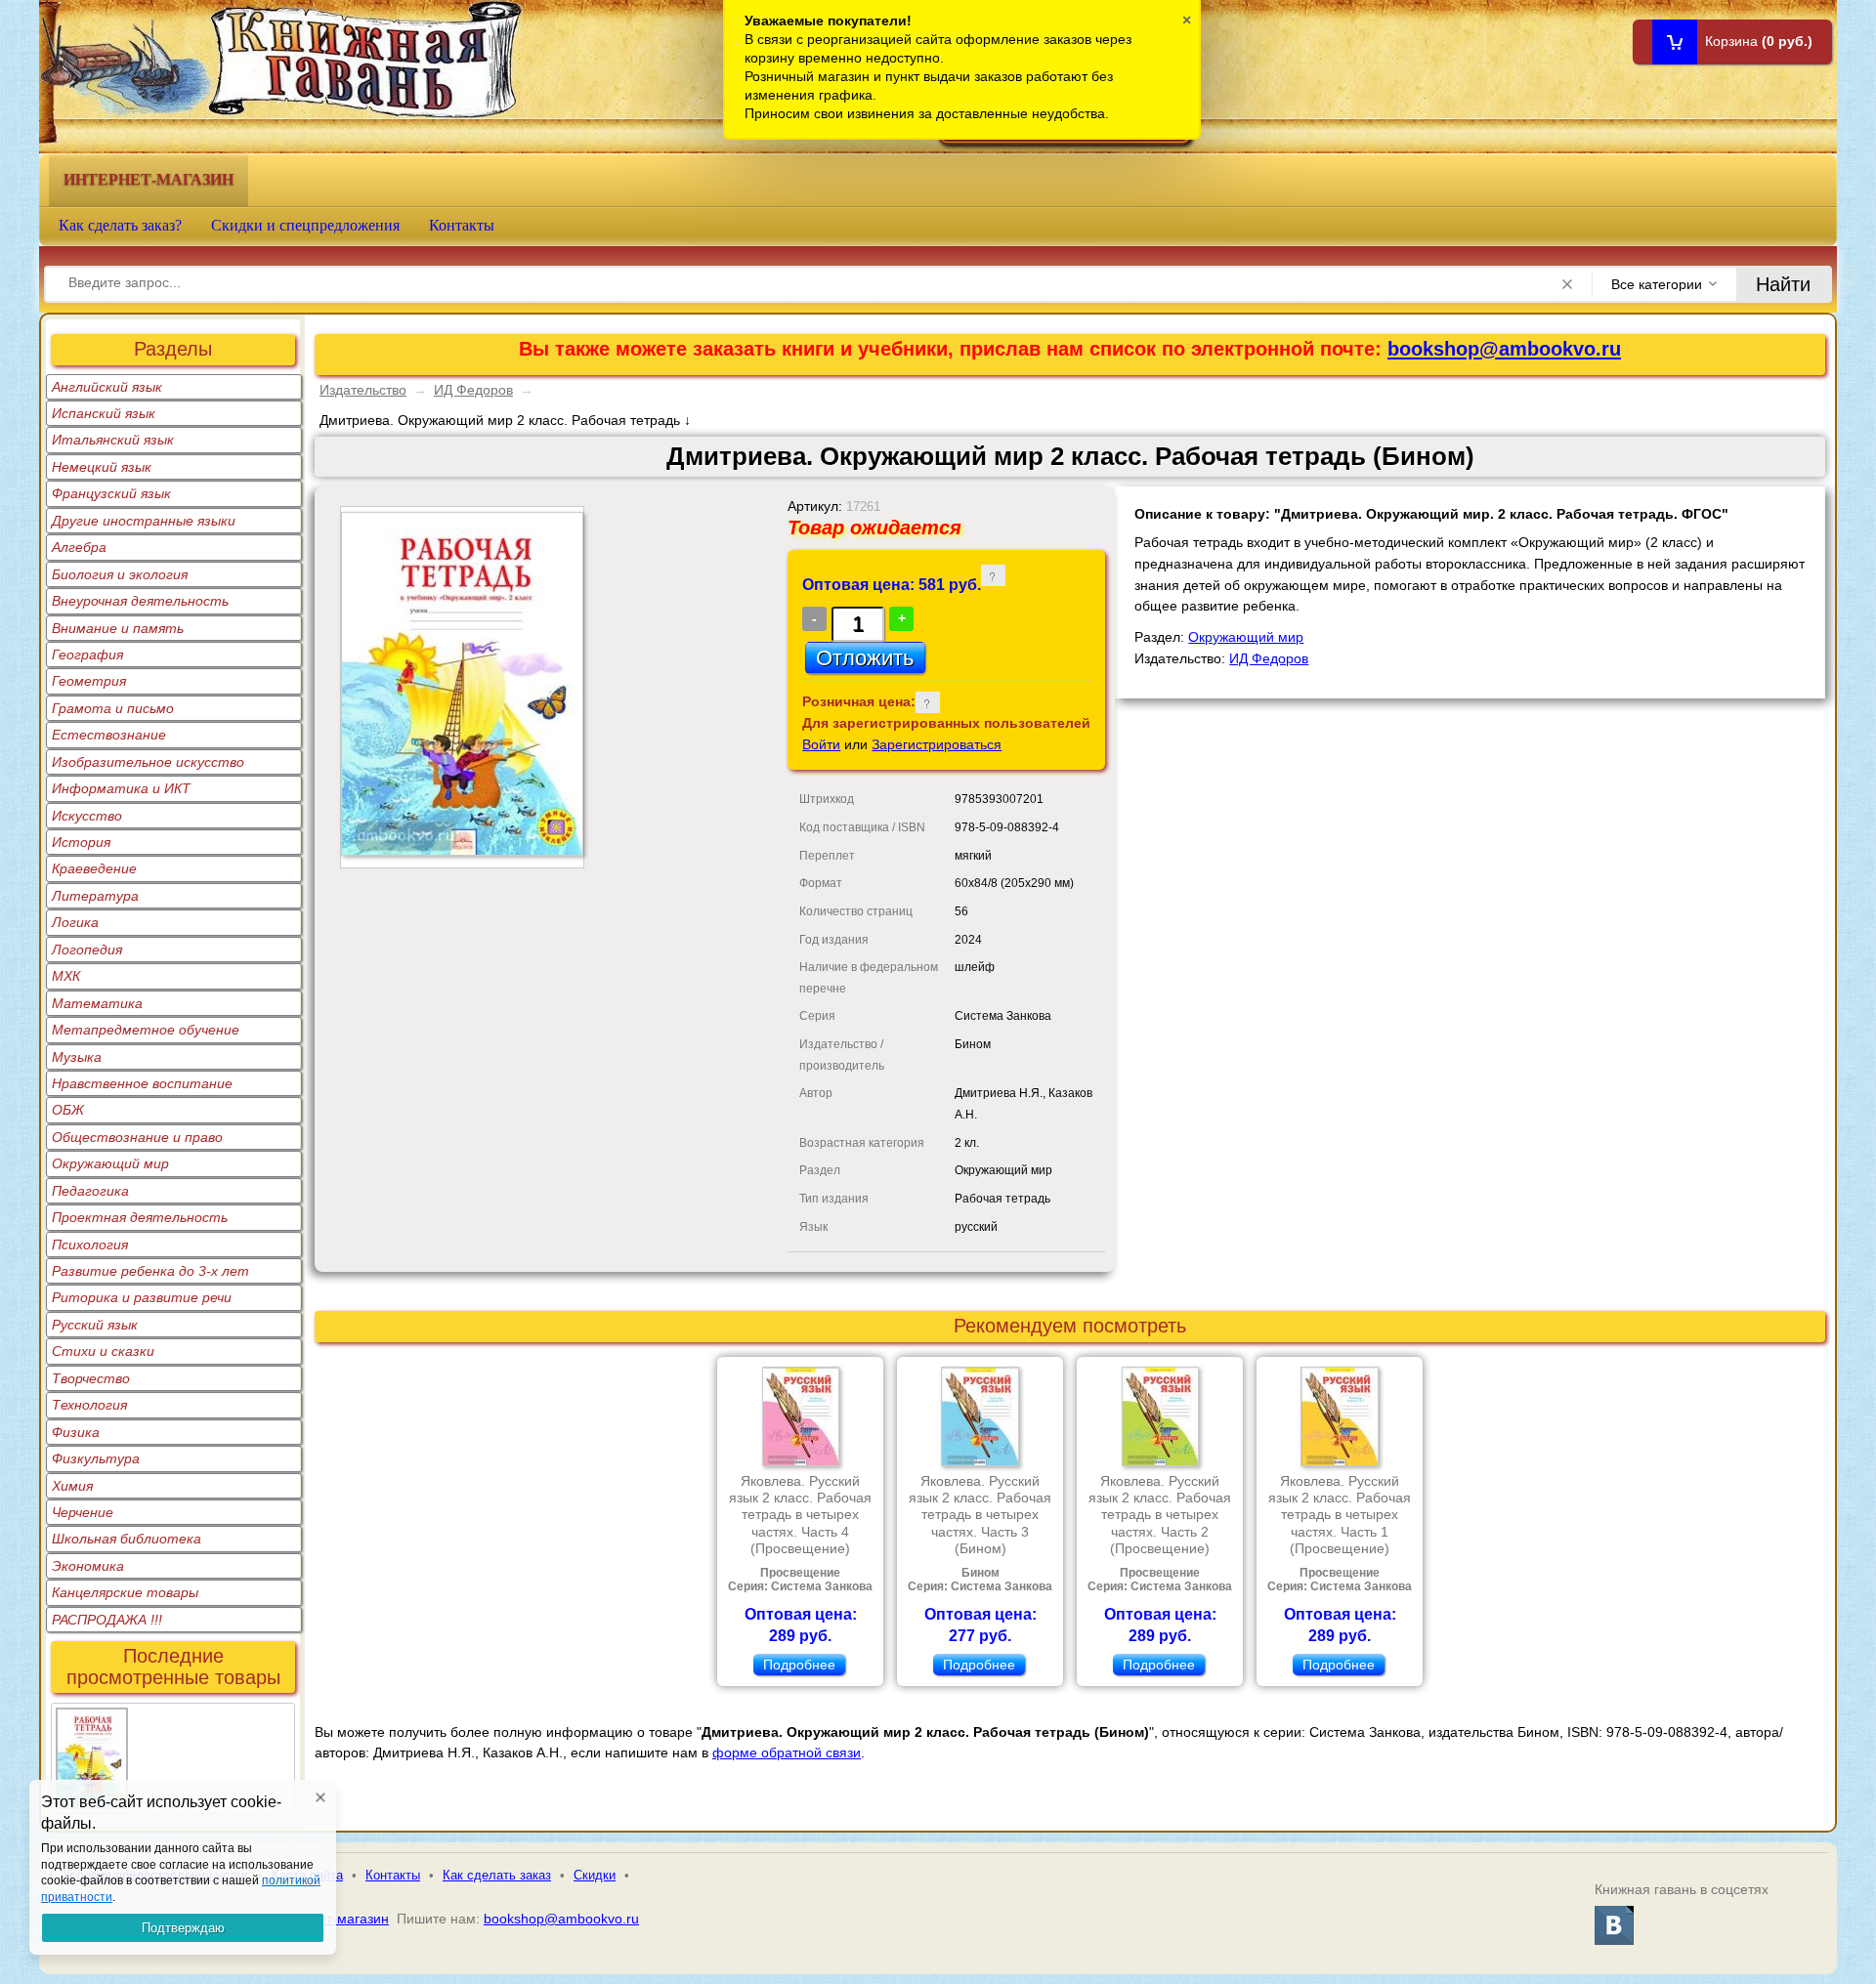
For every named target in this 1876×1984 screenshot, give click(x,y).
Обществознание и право (137, 1137)
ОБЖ (68, 1110)
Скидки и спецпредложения (305, 225)
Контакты (462, 225)
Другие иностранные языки (144, 521)
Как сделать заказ (497, 1875)
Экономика (88, 1566)
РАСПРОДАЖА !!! (107, 1620)
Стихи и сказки (103, 1351)
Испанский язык (104, 413)
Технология (89, 1405)
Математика (97, 1003)
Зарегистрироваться (937, 744)
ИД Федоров (473, 390)
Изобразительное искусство (148, 762)
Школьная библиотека (127, 1539)
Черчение (83, 1512)
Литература (95, 896)
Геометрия (89, 681)
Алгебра (79, 547)
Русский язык (95, 1325)
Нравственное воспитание (142, 1083)
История (81, 842)
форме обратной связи (787, 1752)
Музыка (77, 1057)
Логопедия (87, 950)
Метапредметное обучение (146, 1030)
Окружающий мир (110, 1163)
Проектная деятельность (140, 1217)
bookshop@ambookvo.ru (1504, 349)
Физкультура (96, 1458)
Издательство (363, 390)
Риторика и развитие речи (142, 1297)
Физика (76, 1432)
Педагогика (90, 1191)
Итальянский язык (113, 440)
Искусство (87, 816)
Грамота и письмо (113, 708)
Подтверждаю (183, 1928)
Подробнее (799, 1665)
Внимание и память (118, 628)
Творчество (91, 1378)
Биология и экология (120, 574)
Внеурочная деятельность (140, 601)
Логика (75, 922)
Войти (821, 744)
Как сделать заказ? (120, 225)
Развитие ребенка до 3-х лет (150, 1271)
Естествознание (109, 735)
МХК (66, 976)
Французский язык (111, 493)
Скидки (595, 1875)
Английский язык (107, 387)
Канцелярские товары (125, 1592)
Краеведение (94, 868)
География (87, 654)
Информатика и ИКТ (121, 788)
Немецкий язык (102, 467)
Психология (90, 1245)
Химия (72, 1486)
